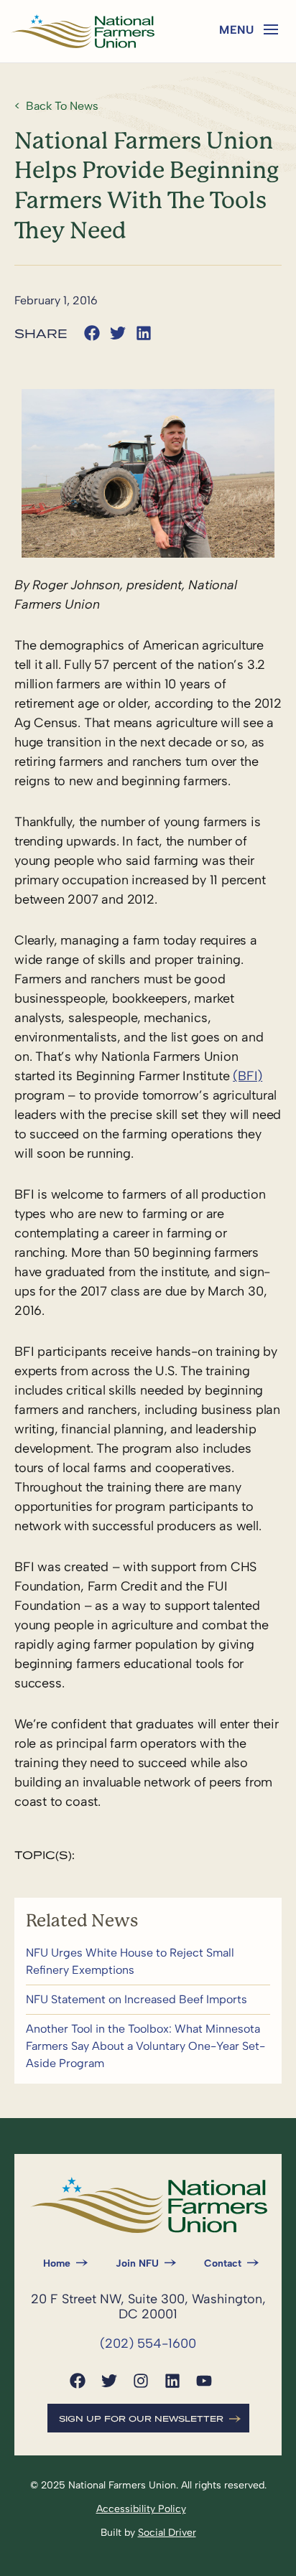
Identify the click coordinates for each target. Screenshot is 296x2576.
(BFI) (248, 1076)
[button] (271, 29)
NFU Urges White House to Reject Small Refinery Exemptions (148, 1962)
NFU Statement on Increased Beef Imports (148, 2000)
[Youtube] (204, 2381)
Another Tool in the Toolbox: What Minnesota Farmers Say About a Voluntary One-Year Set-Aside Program (148, 2046)
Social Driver (167, 2533)
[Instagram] (141, 2381)
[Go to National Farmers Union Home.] (83, 31)
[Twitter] (109, 2381)
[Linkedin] (172, 2381)
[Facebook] (78, 2381)
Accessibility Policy (141, 2509)
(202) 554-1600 (148, 2343)
